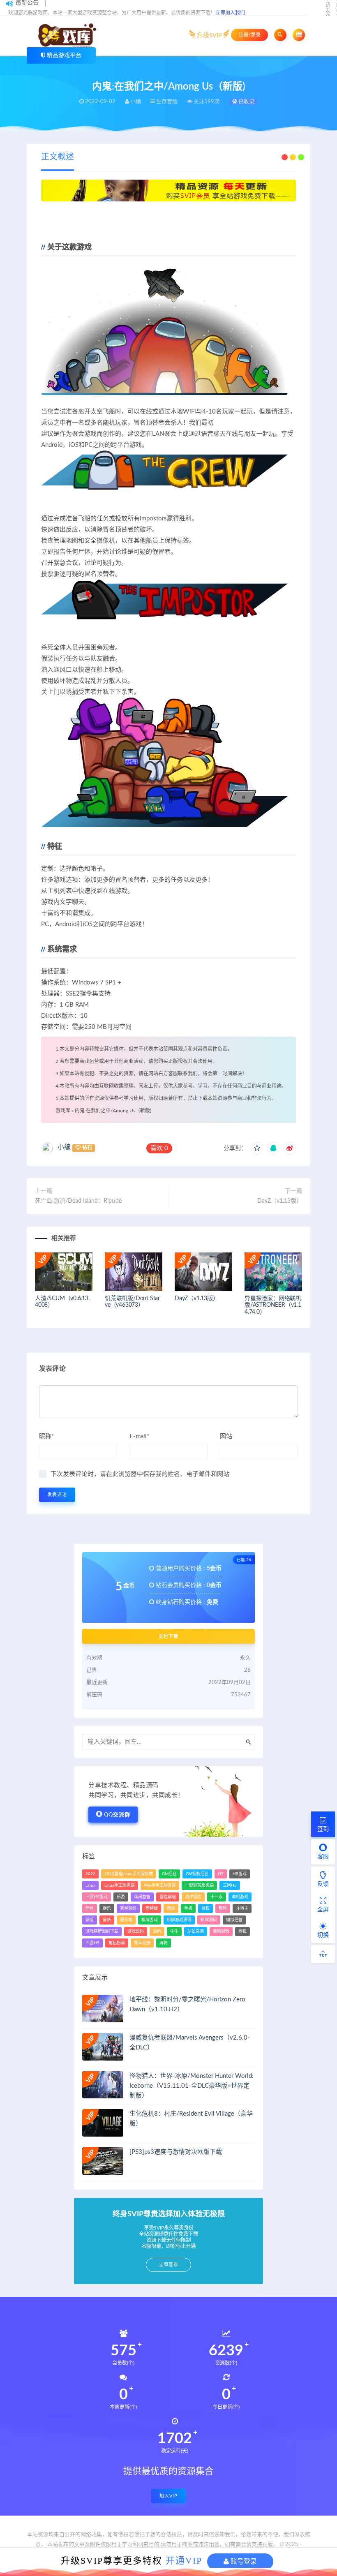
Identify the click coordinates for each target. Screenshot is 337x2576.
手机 (188, 1908)
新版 (90, 1920)
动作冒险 (193, 1897)
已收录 (246, 102)
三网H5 (230, 1885)
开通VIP (184, 2561)
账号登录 (243, 2561)
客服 (323, 1857)
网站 (226, 1436)
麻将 (164, 1943)
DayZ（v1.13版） (280, 1201)
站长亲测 (196, 1931)
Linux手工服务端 (120, 1885)
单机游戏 (240, 1897)
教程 (223, 1908)
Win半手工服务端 (160, 1885)
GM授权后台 (197, 1874)
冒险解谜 (168, 1897)
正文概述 (58, 157)
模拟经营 (234, 1920)
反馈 (323, 1884)
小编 (64, 1147)
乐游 (121, 1897)
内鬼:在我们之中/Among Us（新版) (113, 1111)
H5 (221, 1874)
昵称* (46, 1436)
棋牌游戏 (150, 1920)
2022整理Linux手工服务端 (129, 1874)
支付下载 (168, 1636)
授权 (205, 1908)
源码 (157, 1931)
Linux (90, 1885)
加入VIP (168, 2496)
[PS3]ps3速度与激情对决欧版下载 (176, 2152)
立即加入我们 (230, 13)
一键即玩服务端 (199, 1885)
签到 (323, 1829)
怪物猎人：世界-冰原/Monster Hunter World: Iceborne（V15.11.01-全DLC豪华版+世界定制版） (192, 2086)
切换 (323, 1935)
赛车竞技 (142, 1943)
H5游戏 (240, 1874)
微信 (171, 1908)
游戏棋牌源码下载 (102, 1931)
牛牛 (174, 1931)
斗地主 (242, 1908)
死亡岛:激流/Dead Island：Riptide (78, 1201)
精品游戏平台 (64, 55)
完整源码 (128, 1908)
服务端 (126, 1920)
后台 (90, 1908)
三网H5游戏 (97, 1897)
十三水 (217, 1897)
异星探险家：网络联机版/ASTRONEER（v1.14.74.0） (273, 1305)
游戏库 (63, 1111)
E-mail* (139, 1436)
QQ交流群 (117, 1815)
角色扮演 (117, 1943)
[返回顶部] (323, 1954)
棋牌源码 (209, 1920)
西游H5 (92, 1943)
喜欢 (159, 1148)
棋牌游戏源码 (179, 1920)
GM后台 (169, 1874)
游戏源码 (136, 1931)
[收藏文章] (257, 1148)
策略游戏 (221, 1931)
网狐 (242, 1931)
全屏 (323, 1910)
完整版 (152, 1908)
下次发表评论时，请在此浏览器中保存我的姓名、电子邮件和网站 (140, 1474)
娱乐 (107, 1908)
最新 (107, 1920)
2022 (90, 1874)
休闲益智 (142, 1897)
